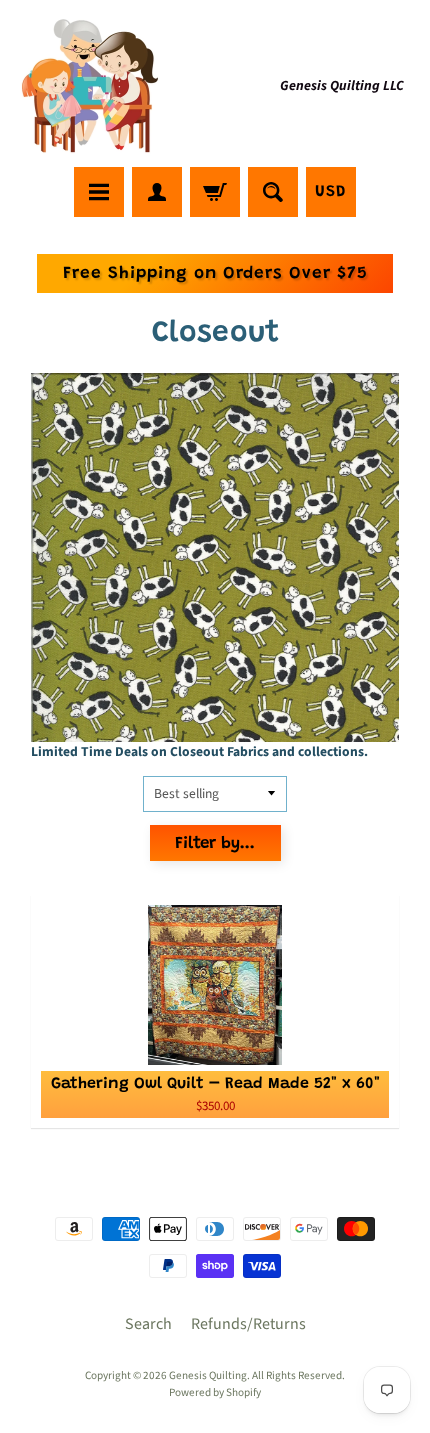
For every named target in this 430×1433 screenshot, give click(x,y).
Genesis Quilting (208, 1375)
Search (148, 1324)
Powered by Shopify (215, 1392)
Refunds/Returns (248, 1324)
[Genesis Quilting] (91, 86)
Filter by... (215, 844)
